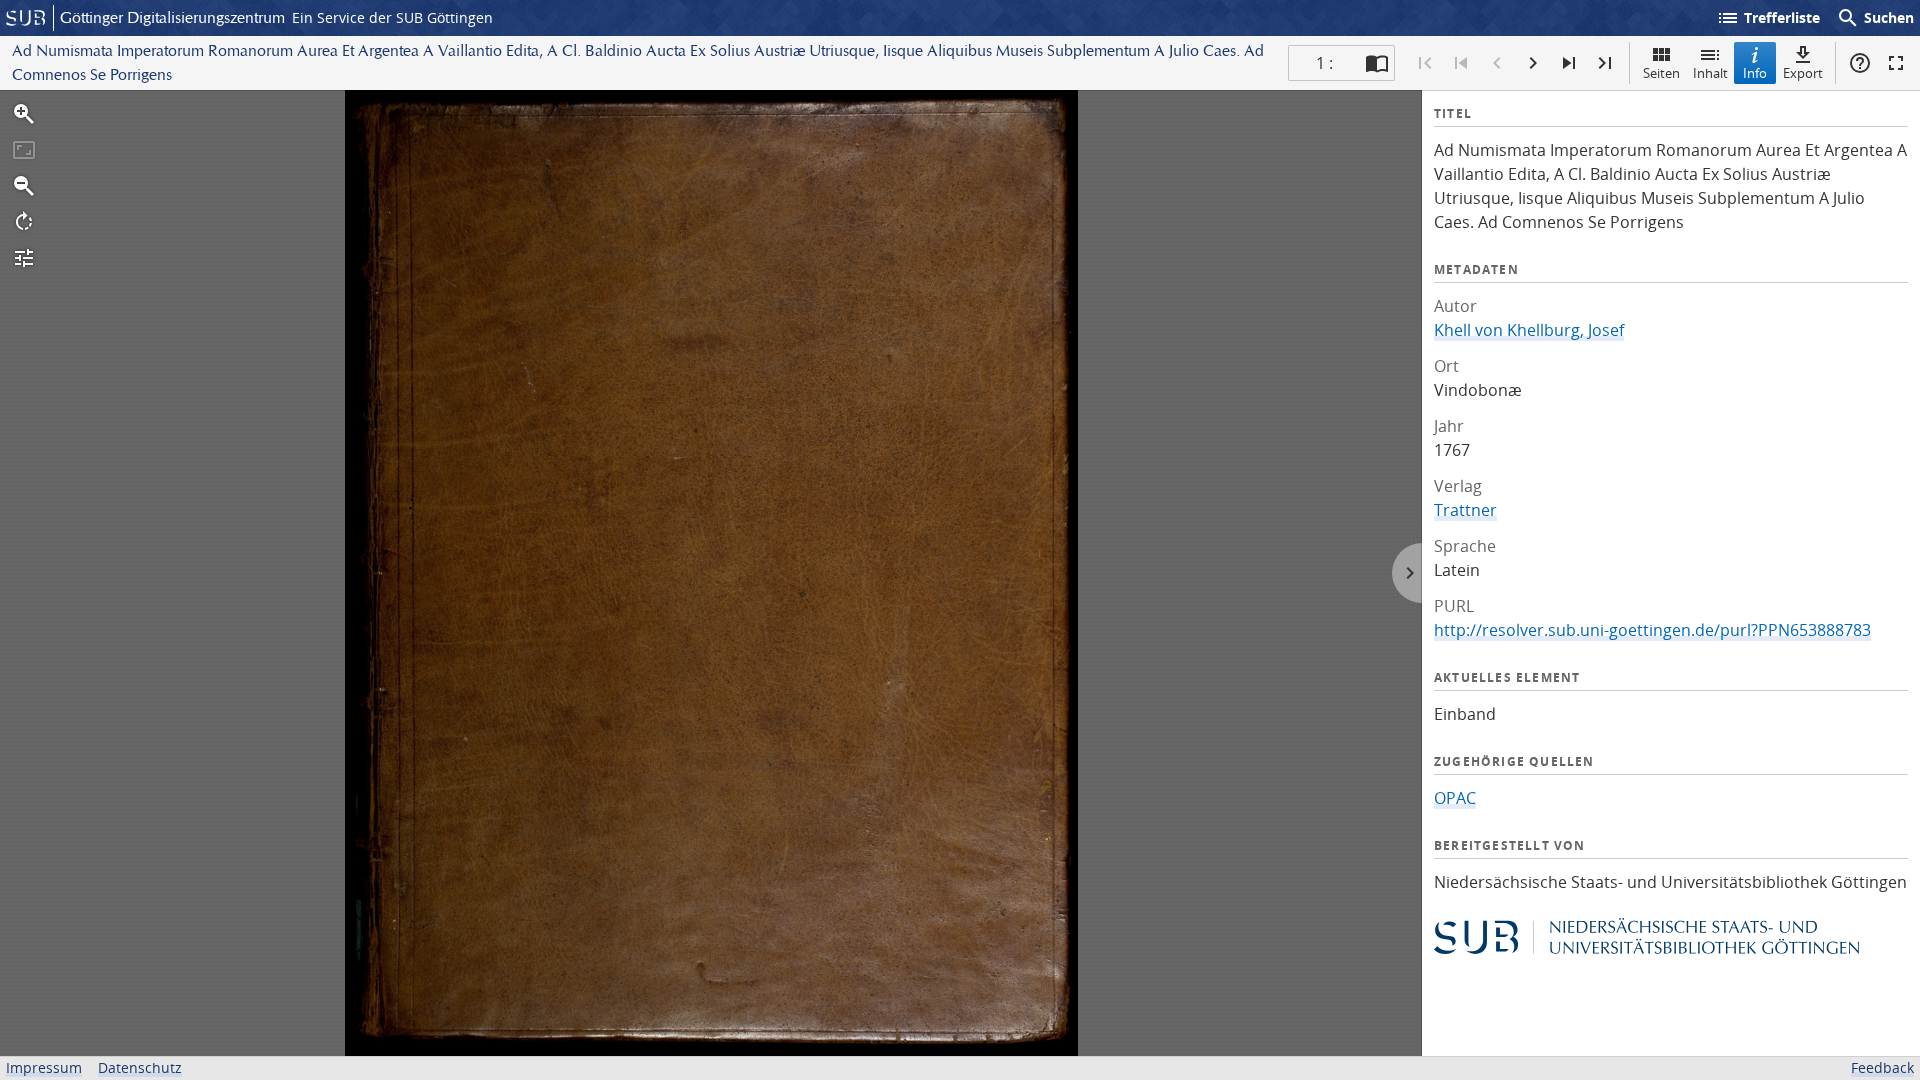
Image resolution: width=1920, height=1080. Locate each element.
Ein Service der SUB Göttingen (392, 17)
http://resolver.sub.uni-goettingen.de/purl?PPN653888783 (1652, 630)
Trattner (1465, 510)
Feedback (1882, 1067)
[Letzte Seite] (1605, 63)
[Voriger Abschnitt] (1461, 63)
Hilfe (1860, 63)
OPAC (1455, 798)
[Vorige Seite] (1497, 63)
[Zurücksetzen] (24, 150)
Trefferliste (1768, 18)
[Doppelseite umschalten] (1377, 63)
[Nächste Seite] (1533, 63)
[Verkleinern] (24, 186)
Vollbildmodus (1896, 63)
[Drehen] (24, 222)
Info (1755, 73)
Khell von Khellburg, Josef (1529, 330)
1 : (1324, 63)
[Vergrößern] (24, 114)
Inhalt (1710, 73)
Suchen (1875, 18)
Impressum (44, 1067)
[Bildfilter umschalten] (24, 258)
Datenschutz (140, 1067)
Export (1803, 73)
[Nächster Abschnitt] (1569, 63)
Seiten (1661, 73)
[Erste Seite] (1425, 63)
